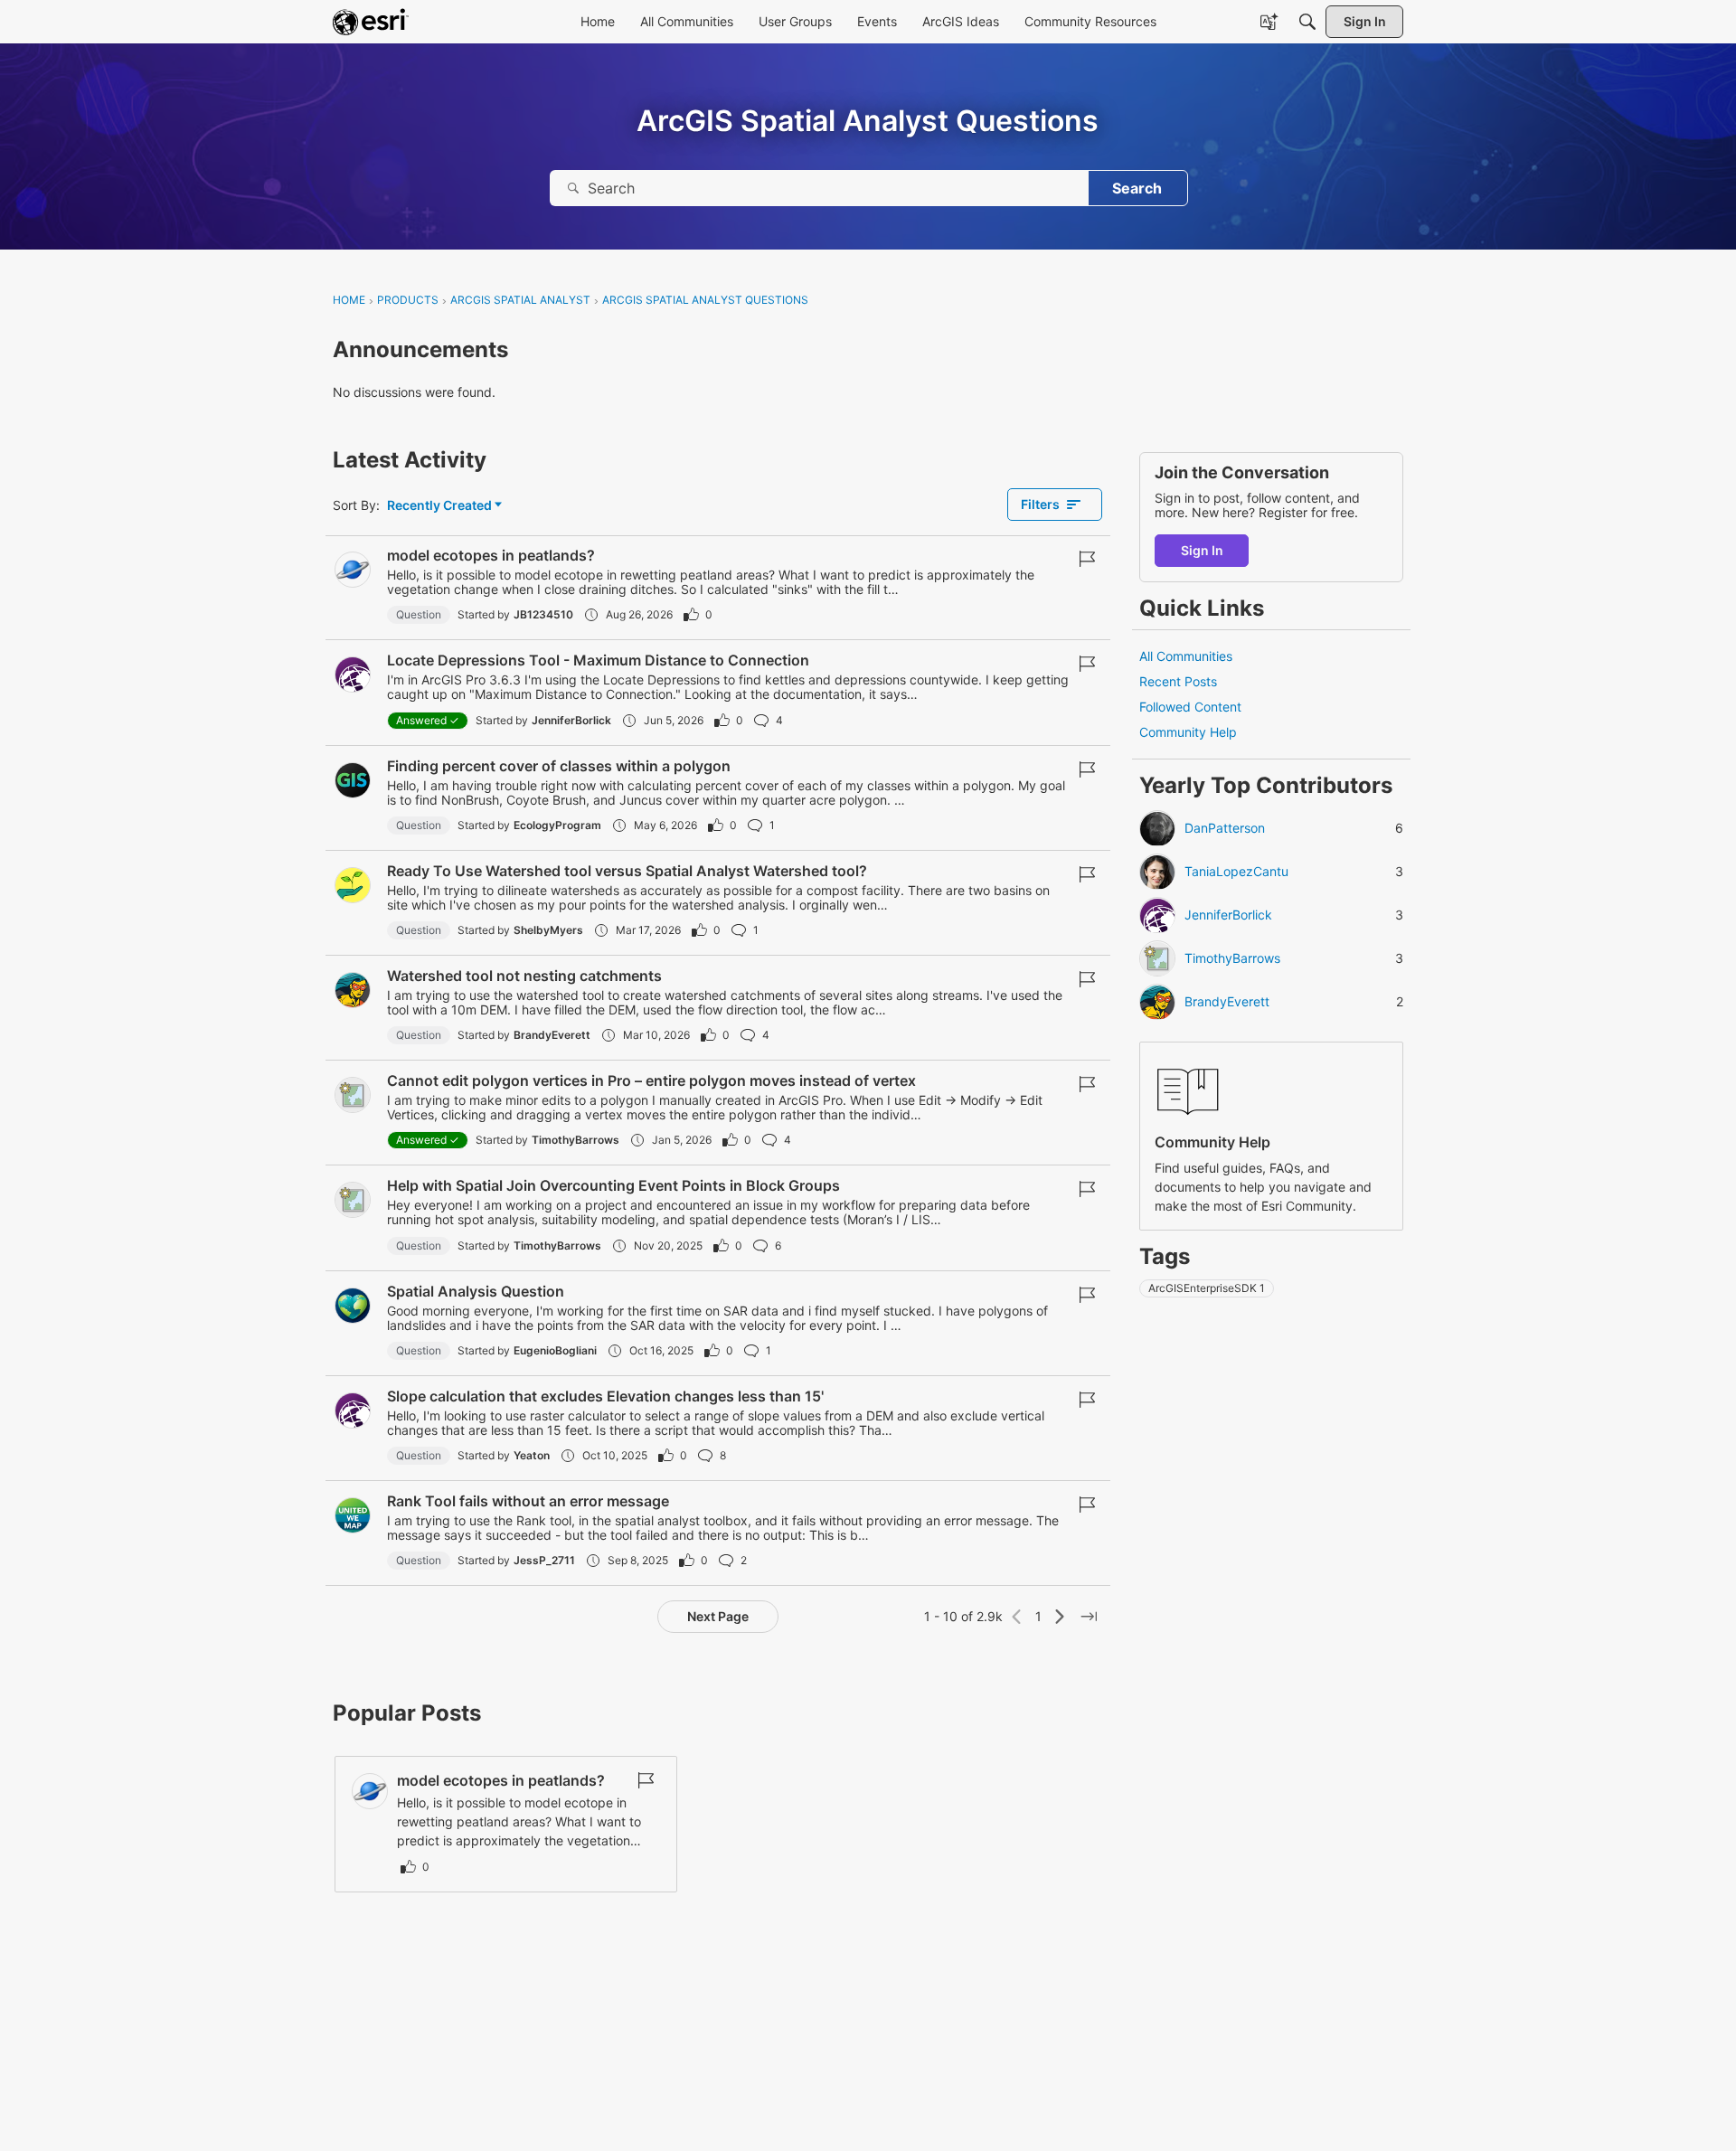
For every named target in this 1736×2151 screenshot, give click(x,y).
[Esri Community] (371, 22)
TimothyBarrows (576, 1140)
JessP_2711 (544, 1560)
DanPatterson (1225, 829)
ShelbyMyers (548, 930)
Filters (1040, 504)
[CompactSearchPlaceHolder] (1307, 22)
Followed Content (1190, 708)
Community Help (1188, 733)
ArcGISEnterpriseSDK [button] (1207, 1289)
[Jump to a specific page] (1089, 1617)
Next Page (718, 1616)
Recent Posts (1178, 681)
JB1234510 (543, 614)
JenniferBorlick (571, 720)
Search (1137, 188)
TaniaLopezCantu (1236, 873)
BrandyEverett (552, 1035)
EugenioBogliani (555, 1350)
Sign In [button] (1202, 550)
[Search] (573, 188)
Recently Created (439, 506)
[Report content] (1087, 559)
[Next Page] (1060, 1617)
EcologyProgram (557, 825)
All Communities (1186, 656)
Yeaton (532, 1455)
